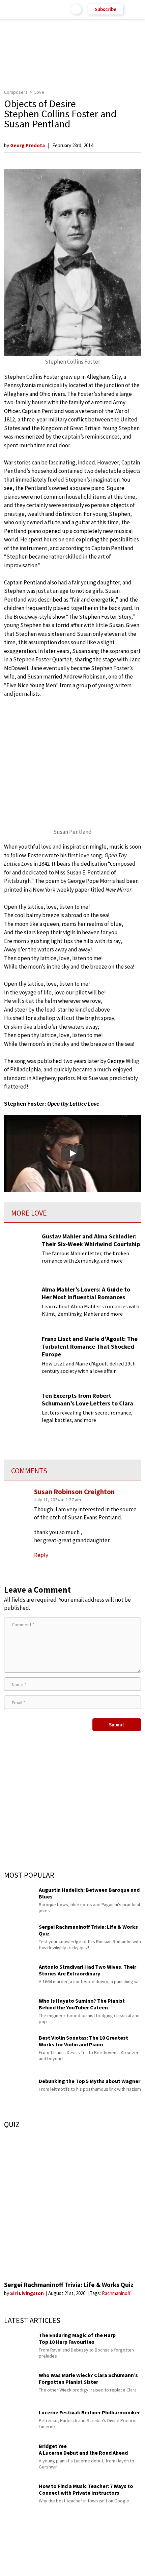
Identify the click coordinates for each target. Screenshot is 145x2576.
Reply (41, 1555)
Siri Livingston (27, 2293)
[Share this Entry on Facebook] (62, 2564)
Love (39, 92)
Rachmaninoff (116, 2293)
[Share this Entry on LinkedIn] (103, 2564)
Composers (16, 92)
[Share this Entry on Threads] (124, 2564)
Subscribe (106, 9)
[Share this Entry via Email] (19, 2564)
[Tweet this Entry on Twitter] (83, 2564)
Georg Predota (27, 145)
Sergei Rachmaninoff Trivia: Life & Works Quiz (69, 2285)
